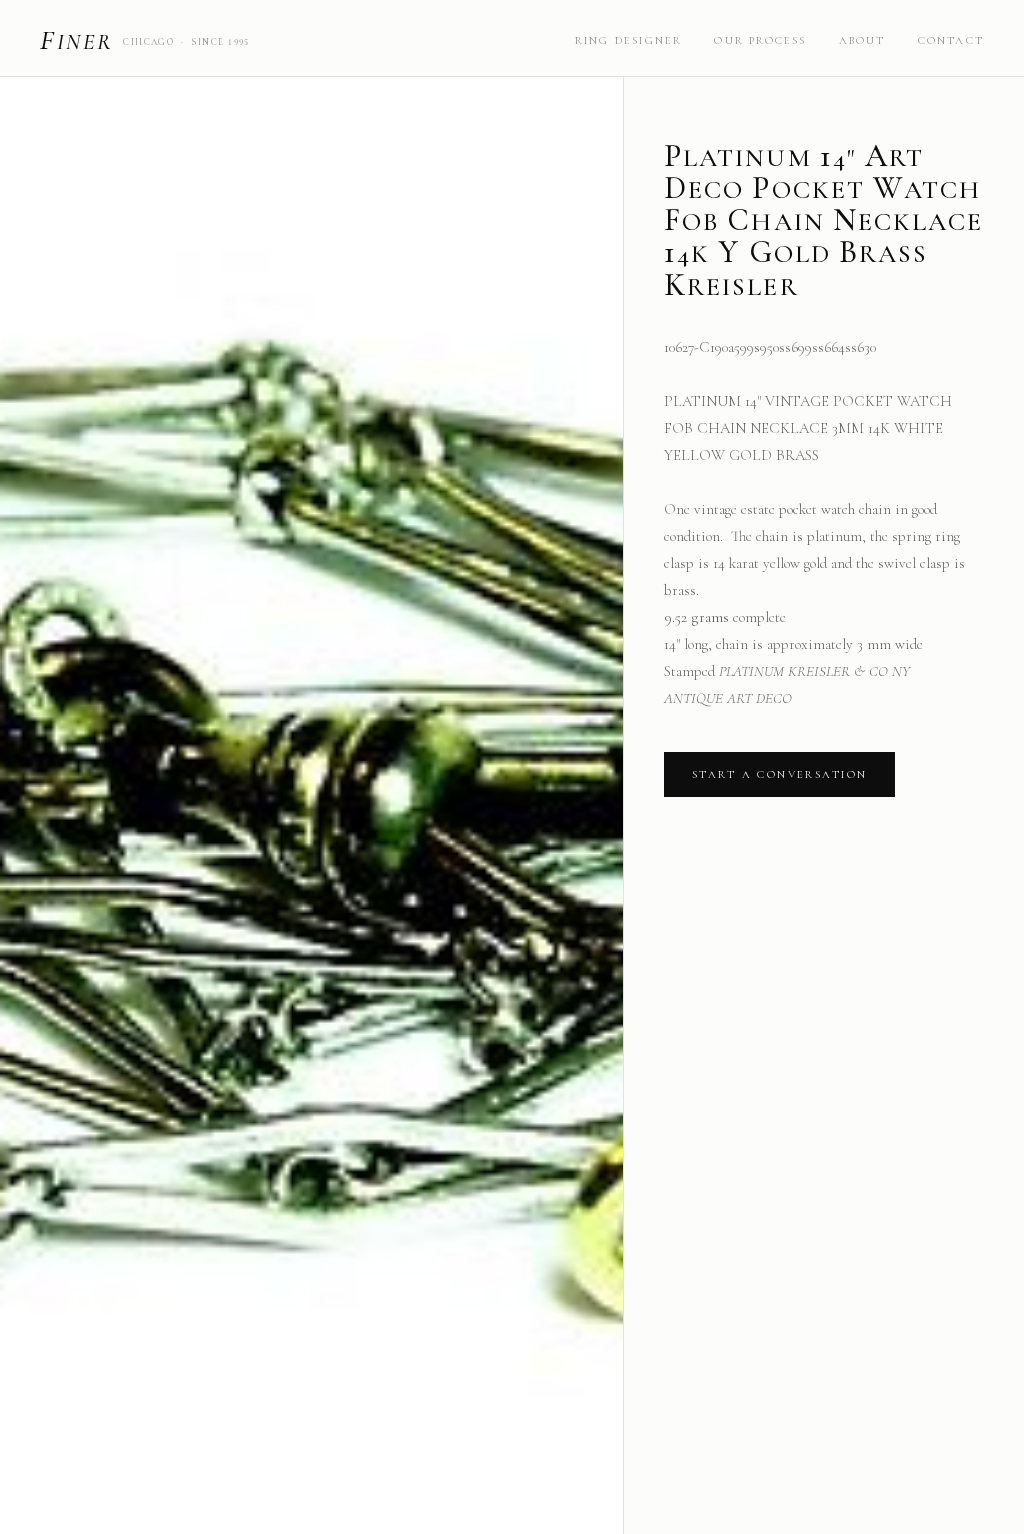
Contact (951, 40)
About (862, 40)
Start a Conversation (779, 774)
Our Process (760, 40)
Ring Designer (629, 40)
